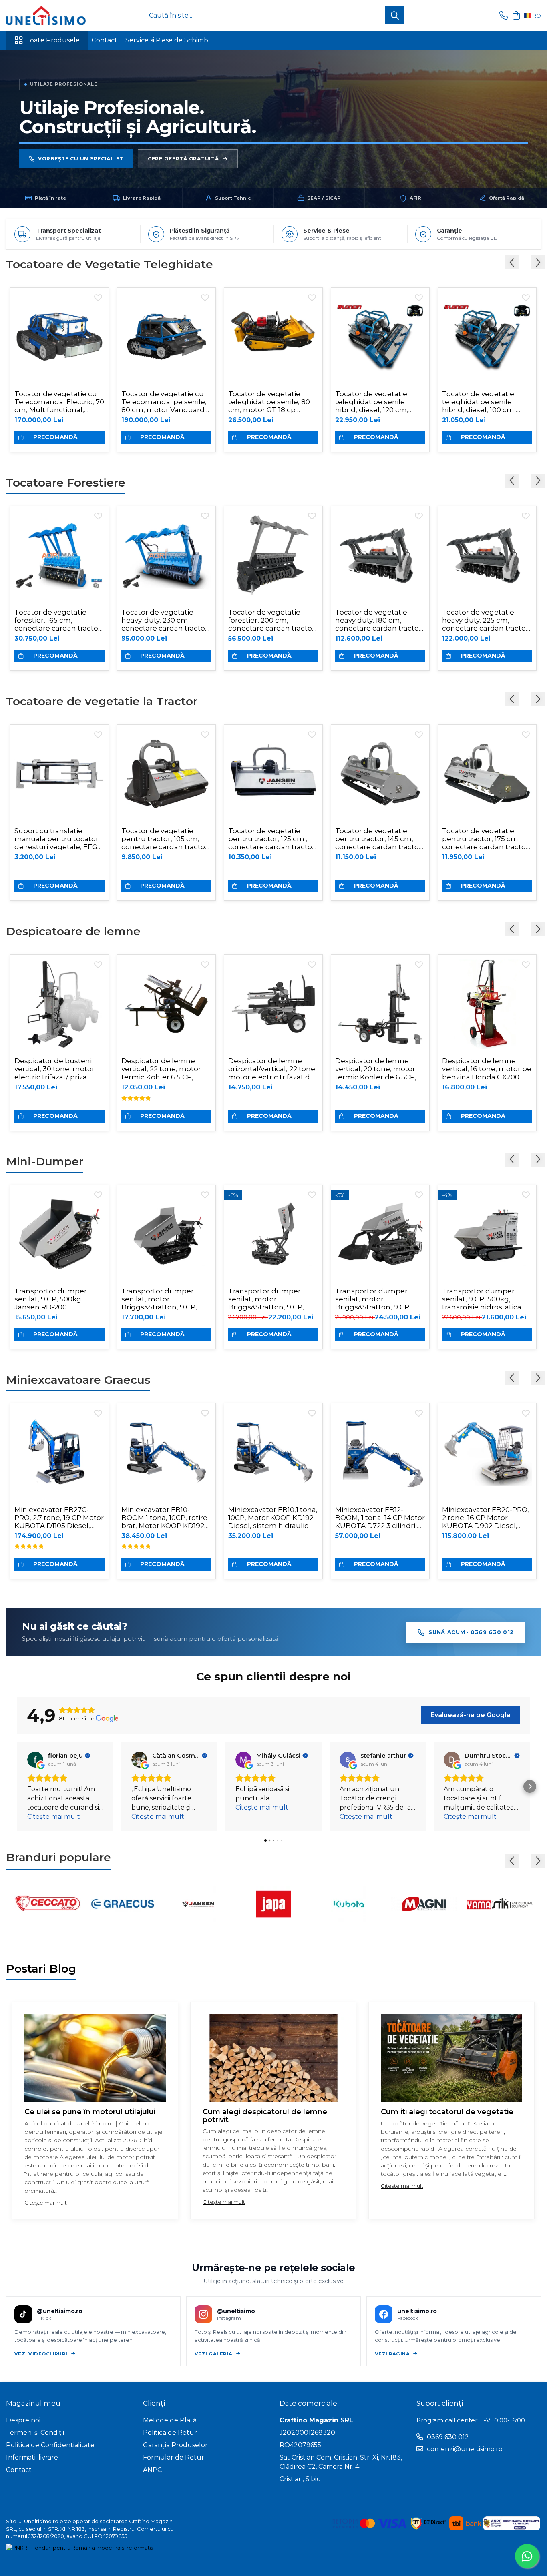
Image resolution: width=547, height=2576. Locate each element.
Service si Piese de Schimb (167, 40)
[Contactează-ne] (504, 16)
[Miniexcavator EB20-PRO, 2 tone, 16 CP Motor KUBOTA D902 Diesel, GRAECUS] (487, 1452)
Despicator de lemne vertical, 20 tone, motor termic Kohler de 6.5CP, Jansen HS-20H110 (376, 1069)
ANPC (152, 2470)
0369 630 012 (447, 2437)
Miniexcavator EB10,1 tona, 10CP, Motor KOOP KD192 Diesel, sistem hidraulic (273, 1518)
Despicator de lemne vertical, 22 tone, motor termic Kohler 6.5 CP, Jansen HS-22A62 (161, 1069)
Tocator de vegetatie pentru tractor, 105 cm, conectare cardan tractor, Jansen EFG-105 (165, 839)
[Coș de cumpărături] (516, 16)
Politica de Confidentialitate (50, 2445)
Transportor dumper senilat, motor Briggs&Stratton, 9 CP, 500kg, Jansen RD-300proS (373, 1299)
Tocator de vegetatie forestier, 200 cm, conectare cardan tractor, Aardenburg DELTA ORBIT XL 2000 (272, 620)
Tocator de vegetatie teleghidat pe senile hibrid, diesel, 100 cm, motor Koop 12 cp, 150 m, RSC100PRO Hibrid (485, 402)
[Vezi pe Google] (35, 1760)
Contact (105, 40)
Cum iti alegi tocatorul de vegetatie (447, 2112)
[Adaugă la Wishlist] (98, 298)
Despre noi (23, 2420)
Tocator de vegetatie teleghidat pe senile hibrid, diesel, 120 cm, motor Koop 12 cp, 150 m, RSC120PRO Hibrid (378, 402)
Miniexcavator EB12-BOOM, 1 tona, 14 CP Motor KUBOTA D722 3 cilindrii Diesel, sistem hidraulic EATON (380, 1518)
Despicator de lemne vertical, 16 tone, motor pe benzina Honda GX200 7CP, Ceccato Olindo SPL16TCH (487, 1069)
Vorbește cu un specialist (81, 159)
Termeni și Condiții (35, 2433)
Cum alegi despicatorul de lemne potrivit (265, 2116)
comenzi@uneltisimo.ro (464, 2449)
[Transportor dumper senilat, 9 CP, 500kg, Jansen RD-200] (59, 1234)
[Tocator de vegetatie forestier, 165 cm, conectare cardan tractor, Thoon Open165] (59, 555)
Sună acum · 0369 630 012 (471, 1632)
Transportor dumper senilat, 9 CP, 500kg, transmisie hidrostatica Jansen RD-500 (482, 1299)
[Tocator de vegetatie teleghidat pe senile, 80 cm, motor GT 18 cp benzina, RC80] (273, 337)
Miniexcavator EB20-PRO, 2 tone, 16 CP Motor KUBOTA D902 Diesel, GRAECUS (486, 1518)
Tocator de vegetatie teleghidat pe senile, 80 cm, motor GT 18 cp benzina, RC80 (269, 402)
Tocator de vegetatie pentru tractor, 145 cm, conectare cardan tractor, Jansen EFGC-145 (379, 839)
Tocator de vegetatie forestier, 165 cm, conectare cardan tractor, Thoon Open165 (58, 620)
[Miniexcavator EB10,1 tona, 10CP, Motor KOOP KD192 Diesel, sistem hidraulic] (273, 1452)
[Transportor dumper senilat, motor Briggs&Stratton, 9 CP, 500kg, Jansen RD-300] (166, 1234)
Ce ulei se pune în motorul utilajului (90, 2112)
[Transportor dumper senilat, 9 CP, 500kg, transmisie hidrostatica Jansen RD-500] (487, 1234)
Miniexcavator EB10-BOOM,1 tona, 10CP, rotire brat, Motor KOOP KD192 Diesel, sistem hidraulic (164, 1518)
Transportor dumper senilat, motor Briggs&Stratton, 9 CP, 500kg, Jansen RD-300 (160, 1299)
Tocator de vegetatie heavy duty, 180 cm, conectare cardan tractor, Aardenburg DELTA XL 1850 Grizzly (379, 620)
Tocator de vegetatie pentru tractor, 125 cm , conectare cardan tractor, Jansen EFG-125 (272, 839)
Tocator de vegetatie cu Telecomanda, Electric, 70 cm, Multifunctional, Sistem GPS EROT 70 (59, 402)
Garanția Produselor (175, 2445)
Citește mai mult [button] (54, 1817)
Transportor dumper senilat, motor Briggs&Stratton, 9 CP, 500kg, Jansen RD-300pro (273, 1299)
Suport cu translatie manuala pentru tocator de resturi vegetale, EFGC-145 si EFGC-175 (59, 839)
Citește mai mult (46, 2203)
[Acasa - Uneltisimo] (46, 16)
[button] (17, 1786)
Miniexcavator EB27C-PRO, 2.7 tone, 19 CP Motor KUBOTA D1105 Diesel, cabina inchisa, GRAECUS (59, 1518)
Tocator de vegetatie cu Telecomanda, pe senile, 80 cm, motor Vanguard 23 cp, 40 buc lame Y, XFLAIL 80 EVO (164, 402)
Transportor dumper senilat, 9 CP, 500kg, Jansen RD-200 (51, 1299)
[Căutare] (395, 15)
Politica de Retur (170, 2433)
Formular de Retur (174, 2457)
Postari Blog (41, 1969)
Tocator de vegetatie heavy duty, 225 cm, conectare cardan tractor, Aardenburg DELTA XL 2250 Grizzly (486, 620)
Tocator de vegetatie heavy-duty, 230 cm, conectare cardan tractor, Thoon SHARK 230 (165, 620)
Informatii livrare (32, 2457)
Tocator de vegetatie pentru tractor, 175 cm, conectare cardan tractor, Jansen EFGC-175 (486, 839)
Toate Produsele (53, 40)
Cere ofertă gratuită (183, 159)
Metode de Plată (170, 2420)
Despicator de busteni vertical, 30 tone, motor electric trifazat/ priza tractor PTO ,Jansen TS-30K (55, 1069)
